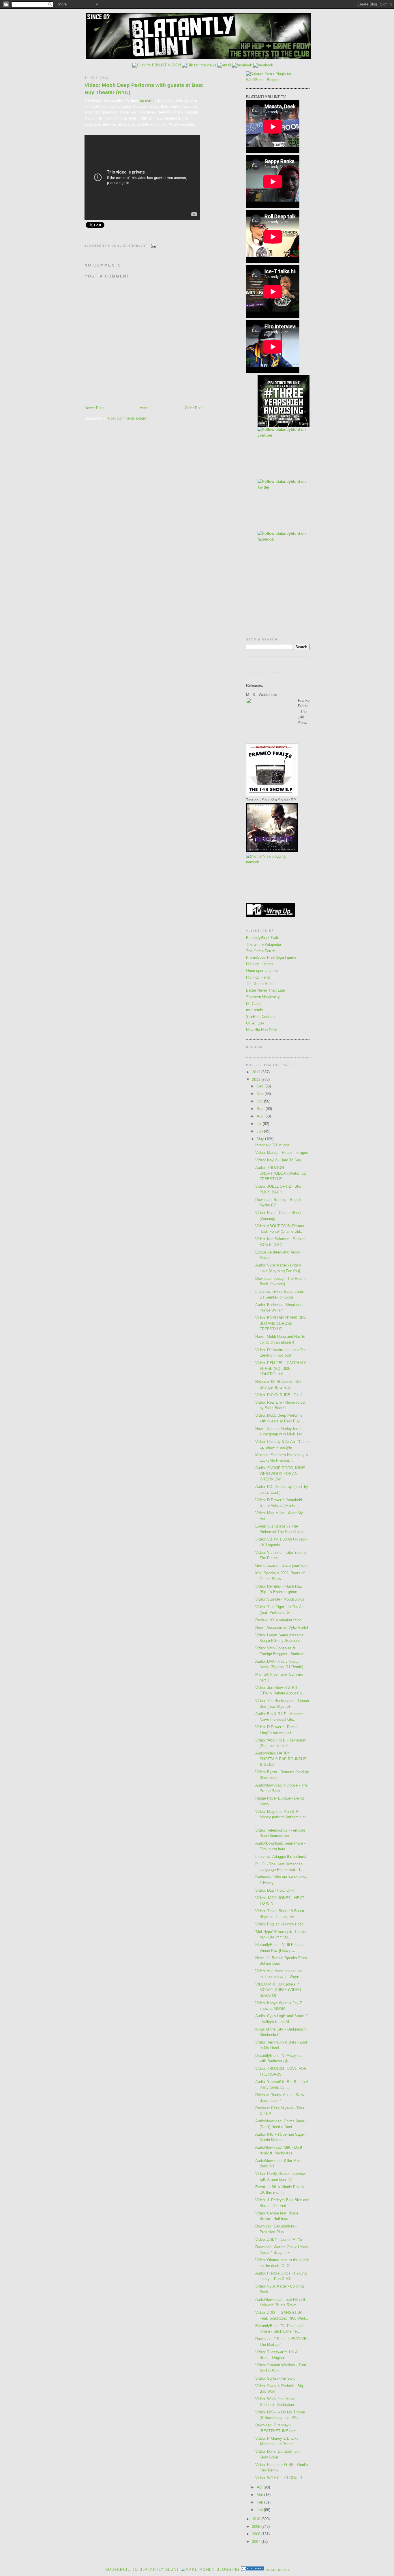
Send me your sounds (264, 672)
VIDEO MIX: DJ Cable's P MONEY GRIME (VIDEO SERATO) (278, 1990)
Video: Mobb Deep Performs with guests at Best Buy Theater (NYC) (144, 89)
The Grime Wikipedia (263, 944)
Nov (261, 1094)
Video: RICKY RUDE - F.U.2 (279, 1395)
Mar (260, 2495)
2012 (257, 1072)
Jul (260, 1124)
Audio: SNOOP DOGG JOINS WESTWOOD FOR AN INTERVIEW (280, 1474)
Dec (261, 1086)
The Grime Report (261, 984)
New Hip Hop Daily (262, 1030)
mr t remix (255, 1010)
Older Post (194, 408)
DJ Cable (254, 1004)
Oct (260, 1101)
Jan (260, 2510)
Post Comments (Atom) (128, 418)
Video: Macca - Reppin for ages (282, 1153)
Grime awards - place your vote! (282, 1565)
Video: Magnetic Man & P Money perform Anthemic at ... (281, 1817)
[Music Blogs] (253, 2570)
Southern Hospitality (263, 997)
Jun (260, 1131)
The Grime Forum (261, 951)
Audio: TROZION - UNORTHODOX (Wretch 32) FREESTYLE (281, 1173)
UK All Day (255, 1023)
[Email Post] (153, 246)
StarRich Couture (260, 1017)
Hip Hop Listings (260, 964)
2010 (257, 2519)
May (261, 1139)
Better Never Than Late (266, 990)
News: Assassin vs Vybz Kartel (282, 1628)
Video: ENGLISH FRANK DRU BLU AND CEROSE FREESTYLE (281, 1323)
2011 (257, 1080)
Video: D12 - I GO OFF (275, 1890)
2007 (257, 2541)
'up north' (147, 100)
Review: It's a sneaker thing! (279, 1620)
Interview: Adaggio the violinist (281, 1857)
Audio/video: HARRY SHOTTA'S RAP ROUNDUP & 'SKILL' (281, 1759)
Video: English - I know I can (279, 1924)
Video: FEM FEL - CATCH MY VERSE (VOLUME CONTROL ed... (281, 1368)
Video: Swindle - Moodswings (280, 1599)
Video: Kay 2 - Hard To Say (278, 1160)
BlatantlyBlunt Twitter (264, 938)
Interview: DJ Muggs (272, 1145)
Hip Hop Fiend (258, 977)
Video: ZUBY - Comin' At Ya (279, 2239)
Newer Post (94, 408)
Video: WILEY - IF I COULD (279, 2478)
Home (145, 408)
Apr (260, 2487)
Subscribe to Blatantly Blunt (142, 2570)
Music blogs (278, 2570)
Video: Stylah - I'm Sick (275, 2378)
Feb (260, 2502)
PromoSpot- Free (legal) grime (271, 957)
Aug (261, 1116)
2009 (257, 2526)
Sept (261, 1109)
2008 (257, 2534)
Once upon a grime (262, 971)
